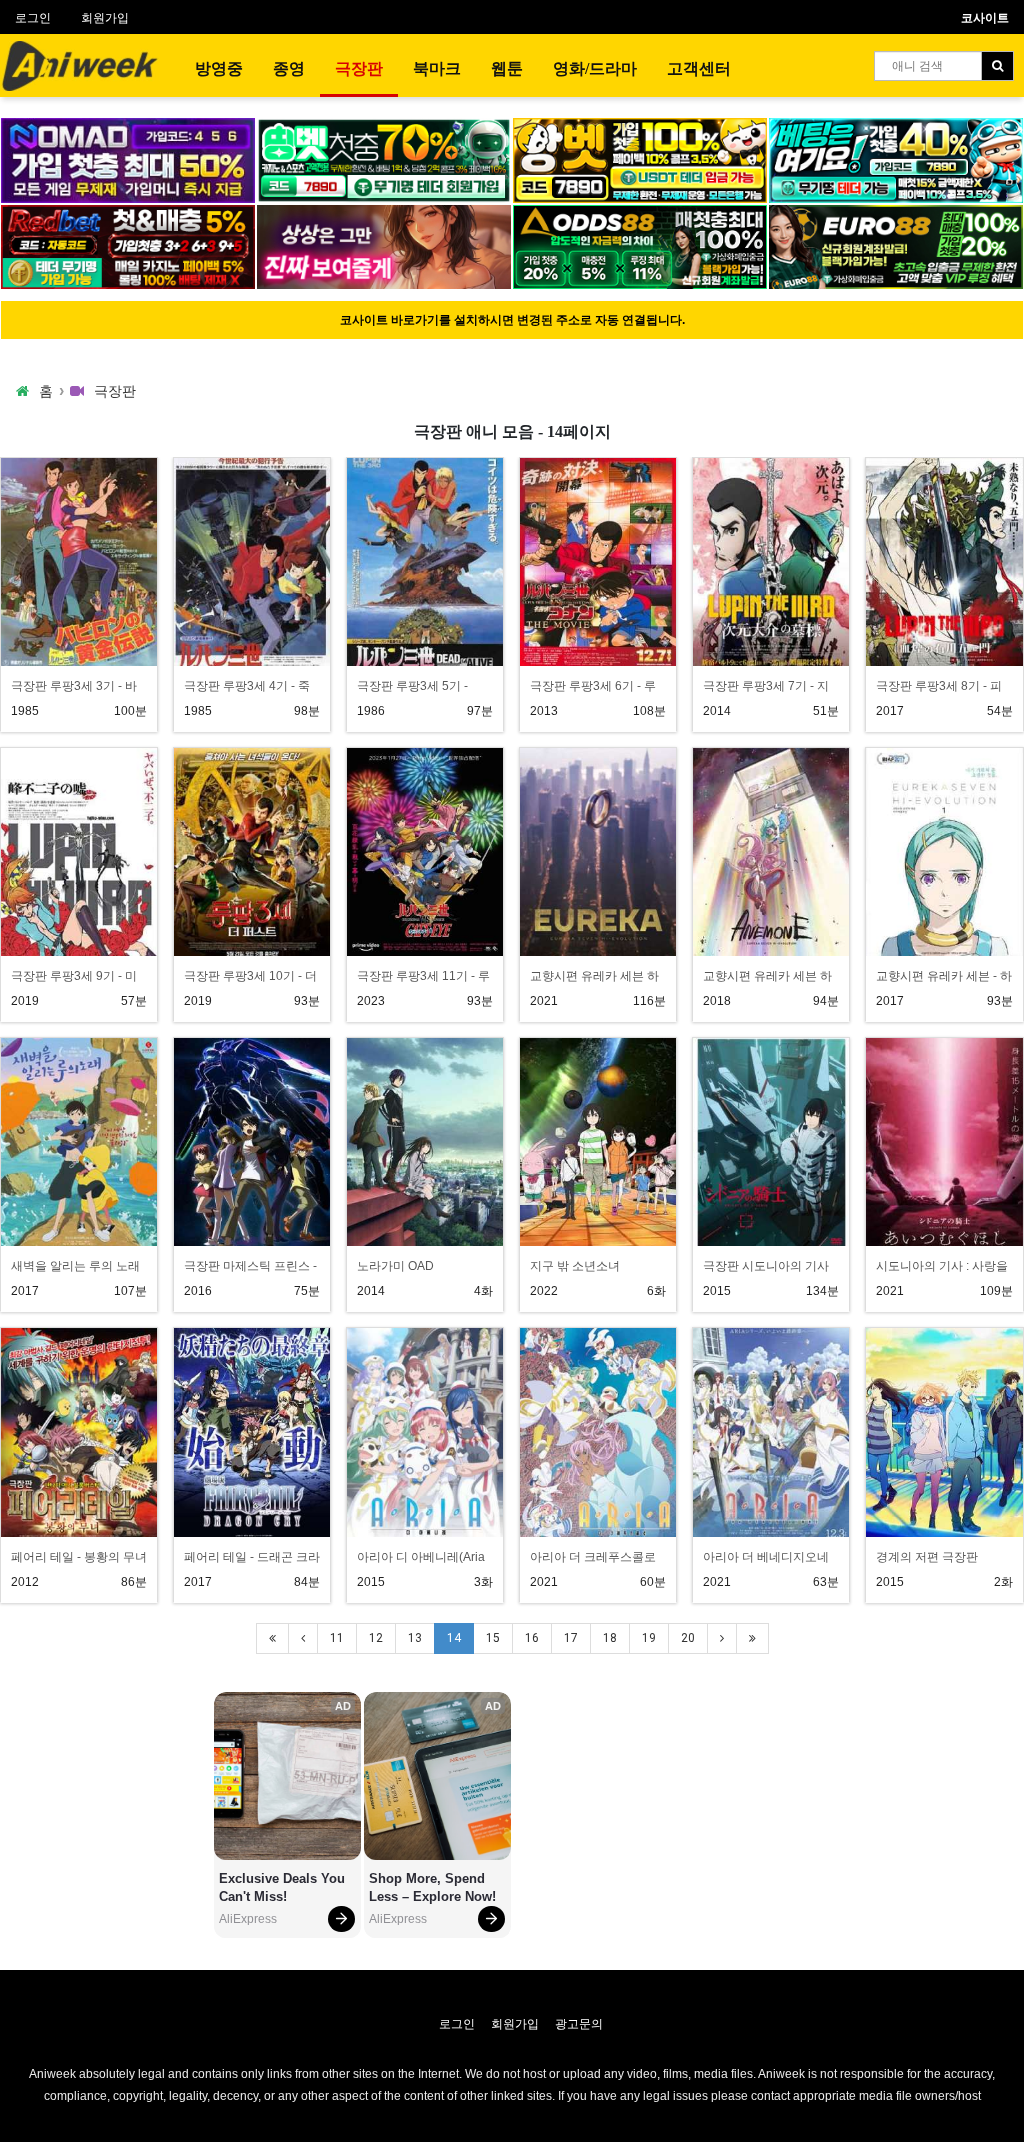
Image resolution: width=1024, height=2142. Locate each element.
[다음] (722, 1638)
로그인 (33, 18)
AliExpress (248, 1919)
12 (376, 1638)
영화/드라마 (595, 68)
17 (571, 1638)
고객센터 (699, 68)
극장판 (359, 68)
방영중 (219, 68)
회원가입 (105, 18)
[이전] (303, 1638)
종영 (289, 68)
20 (688, 1638)
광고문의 (579, 2024)
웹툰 (507, 68)
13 (415, 1638)
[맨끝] (752, 1638)
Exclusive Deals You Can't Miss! (284, 1887)
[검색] (997, 66)
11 (337, 1638)
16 (532, 1638)
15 (493, 1638)
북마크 (437, 68)
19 (649, 1638)
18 (610, 1638)
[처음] (272, 1638)
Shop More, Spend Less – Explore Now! (432, 1887)
